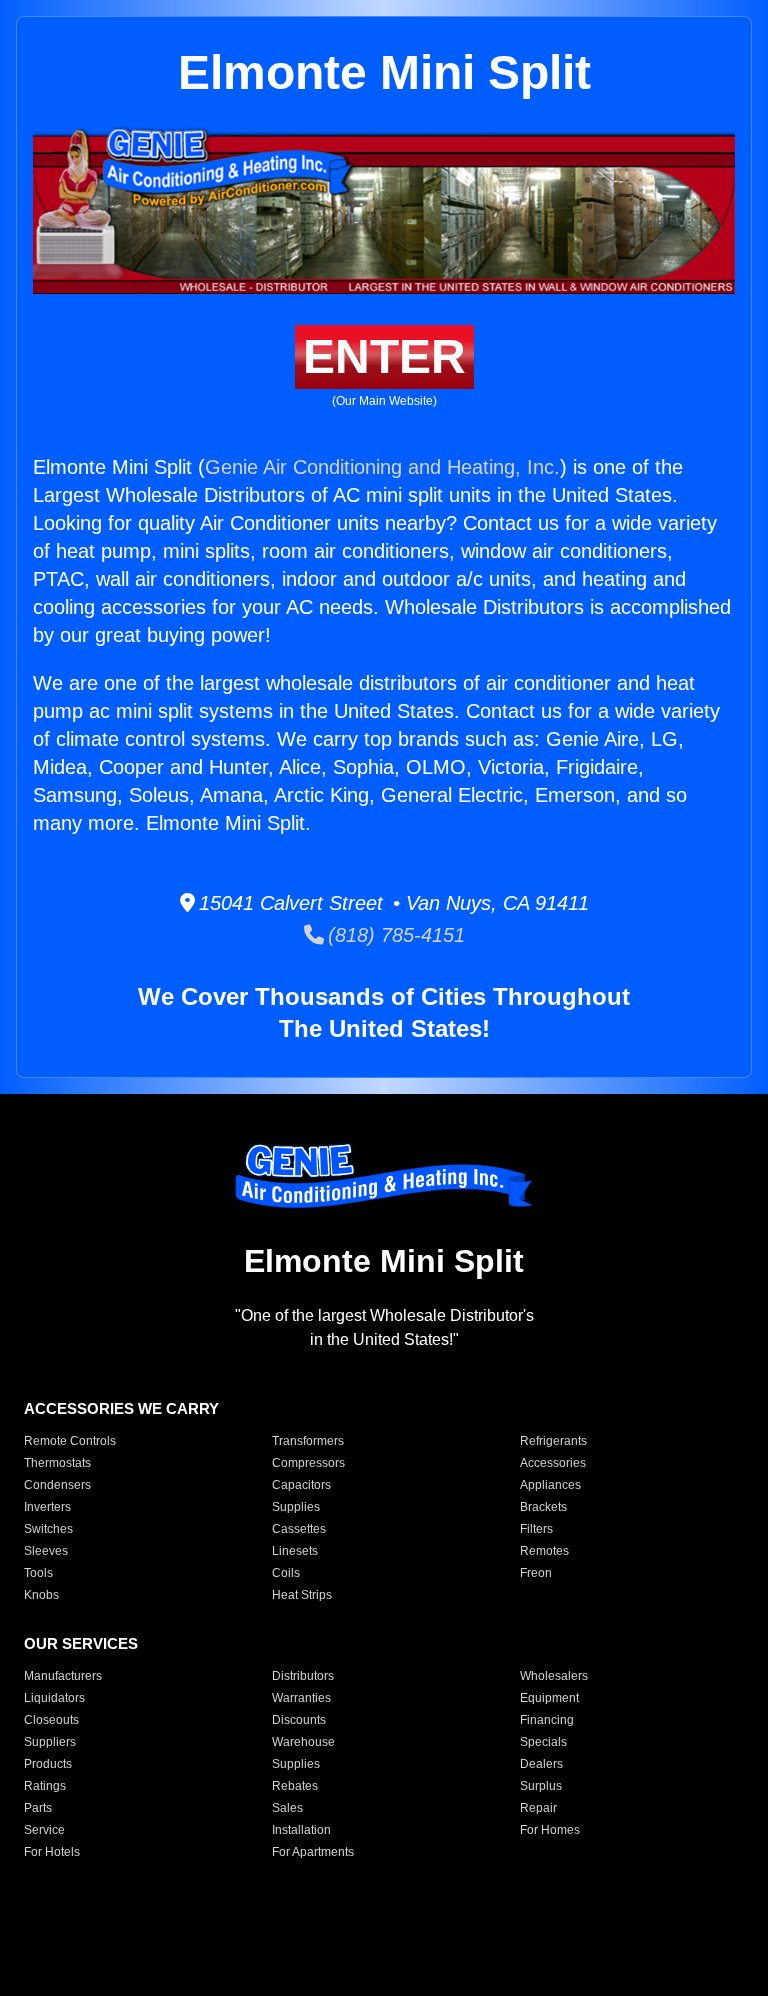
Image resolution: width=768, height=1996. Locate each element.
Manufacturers (63, 1676)
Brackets (543, 1507)
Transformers (308, 1441)
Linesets (295, 1551)
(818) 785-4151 (394, 935)
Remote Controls (70, 1441)
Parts (38, 1808)
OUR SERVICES (81, 1643)
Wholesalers (554, 1676)
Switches (48, 1529)
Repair (538, 1808)
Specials (543, 1742)
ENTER (384, 356)
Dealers (541, 1764)
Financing (547, 1720)
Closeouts (51, 1720)
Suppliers (50, 1742)
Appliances (550, 1485)
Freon (536, 1573)
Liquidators (54, 1698)
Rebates (295, 1786)
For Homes (550, 1830)
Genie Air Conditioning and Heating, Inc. (382, 467)
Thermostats (57, 1463)
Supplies (296, 1507)
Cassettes (299, 1529)
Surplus (541, 1786)
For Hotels (52, 1852)
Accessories (553, 1463)
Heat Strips (302, 1595)
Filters (536, 1529)
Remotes (544, 1551)
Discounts (299, 1720)
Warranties (301, 1698)
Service (44, 1830)
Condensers (57, 1485)
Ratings (45, 1786)
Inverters (47, 1507)
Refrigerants (553, 1441)
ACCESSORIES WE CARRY (121, 1408)
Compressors (308, 1463)
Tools (38, 1573)
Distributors (303, 1676)
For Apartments (313, 1852)
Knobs (41, 1595)
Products (48, 1764)
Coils (286, 1573)
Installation (301, 1830)
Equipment (549, 1698)
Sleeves (46, 1551)
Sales (287, 1808)
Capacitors (301, 1485)
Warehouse (303, 1742)
